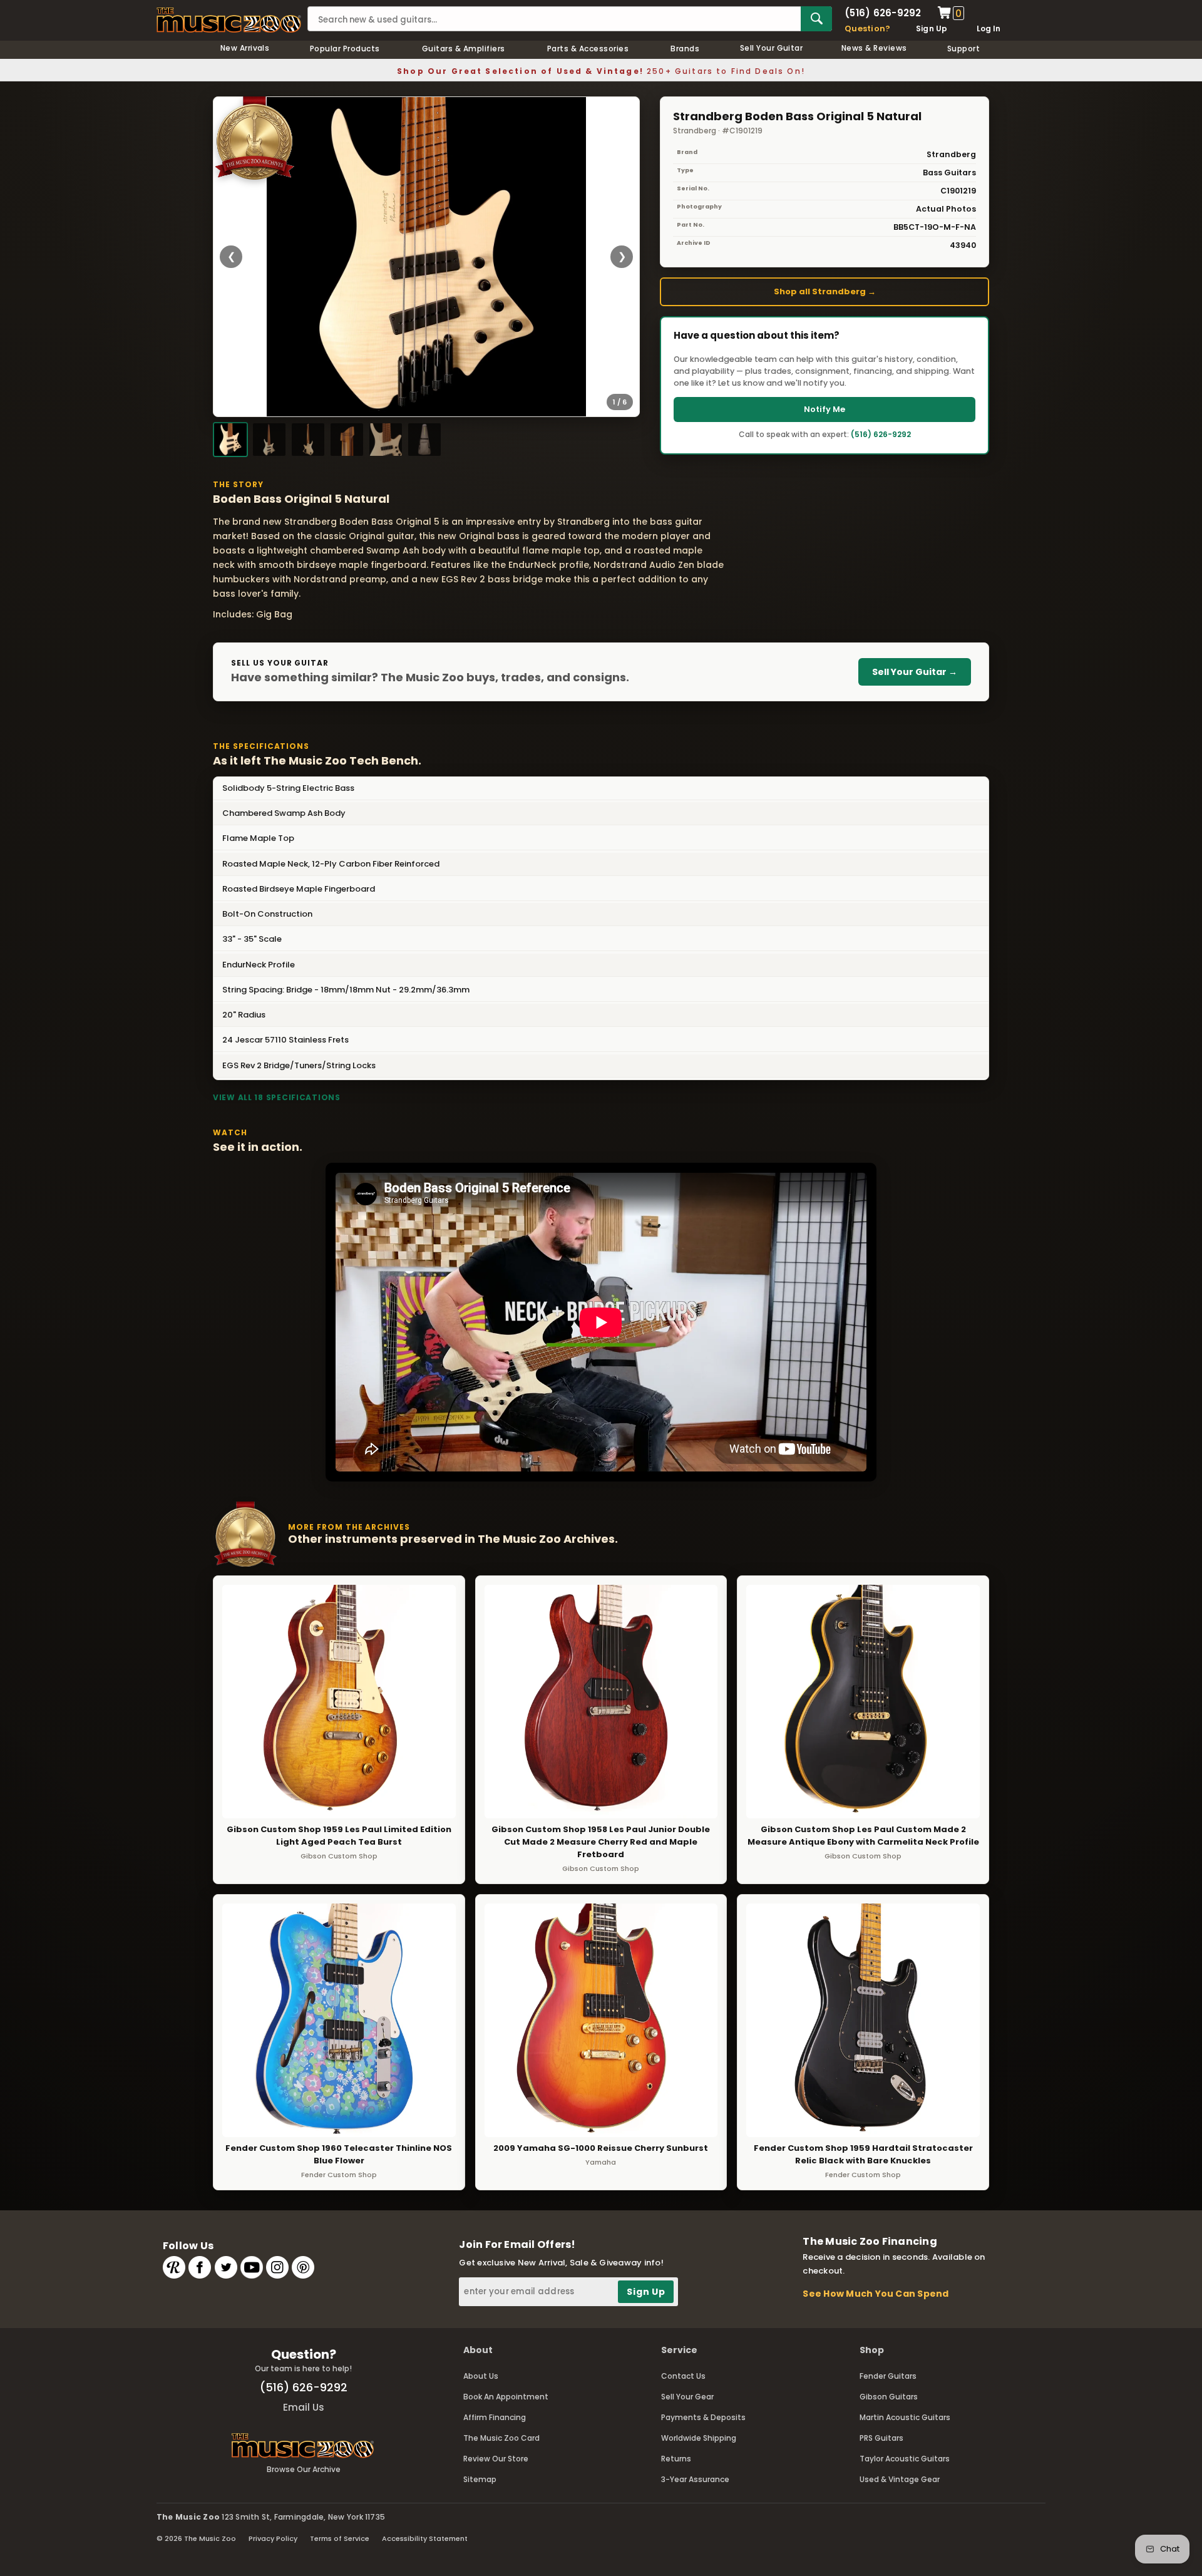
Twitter (226, 2267)
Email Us (304, 2407)
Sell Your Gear (687, 2397)
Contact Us (683, 2376)
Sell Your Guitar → (915, 672)
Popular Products (345, 49)
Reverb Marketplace (174, 2267)
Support (963, 49)
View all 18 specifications (277, 1097)
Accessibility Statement (425, 2538)
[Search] (816, 19)
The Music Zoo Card (501, 2438)
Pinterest (303, 2267)
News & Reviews (874, 48)
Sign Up (932, 28)
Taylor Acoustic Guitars (905, 2459)
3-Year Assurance (695, 2479)
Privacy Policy (273, 2538)
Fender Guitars (888, 2376)
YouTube (252, 2267)
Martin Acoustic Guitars (905, 2417)
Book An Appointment (506, 2397)
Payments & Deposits (703, 2417)
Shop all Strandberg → (825, 291)
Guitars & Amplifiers (464, 49)
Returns (676, 2459)
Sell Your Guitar (772, 48)
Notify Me (824, 409)
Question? (867, 28)
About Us (481, 2376)
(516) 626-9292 (883, 13)
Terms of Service (340, 2538)
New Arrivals (245, 48)
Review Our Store (496, 2459)
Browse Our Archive (304, 2469)
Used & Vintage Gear (900, 2479)
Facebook (200, 2267)
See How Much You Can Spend (876, 2294)
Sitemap (480, 2479)
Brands (685, 49)
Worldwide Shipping (699, 2438)
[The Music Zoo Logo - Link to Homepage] (229, 20)
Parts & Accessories (588, 49)
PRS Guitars (881, 2438)
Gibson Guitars (889, 2397)
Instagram (277, 2267)
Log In (989, 28)
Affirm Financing (495, 2417)
